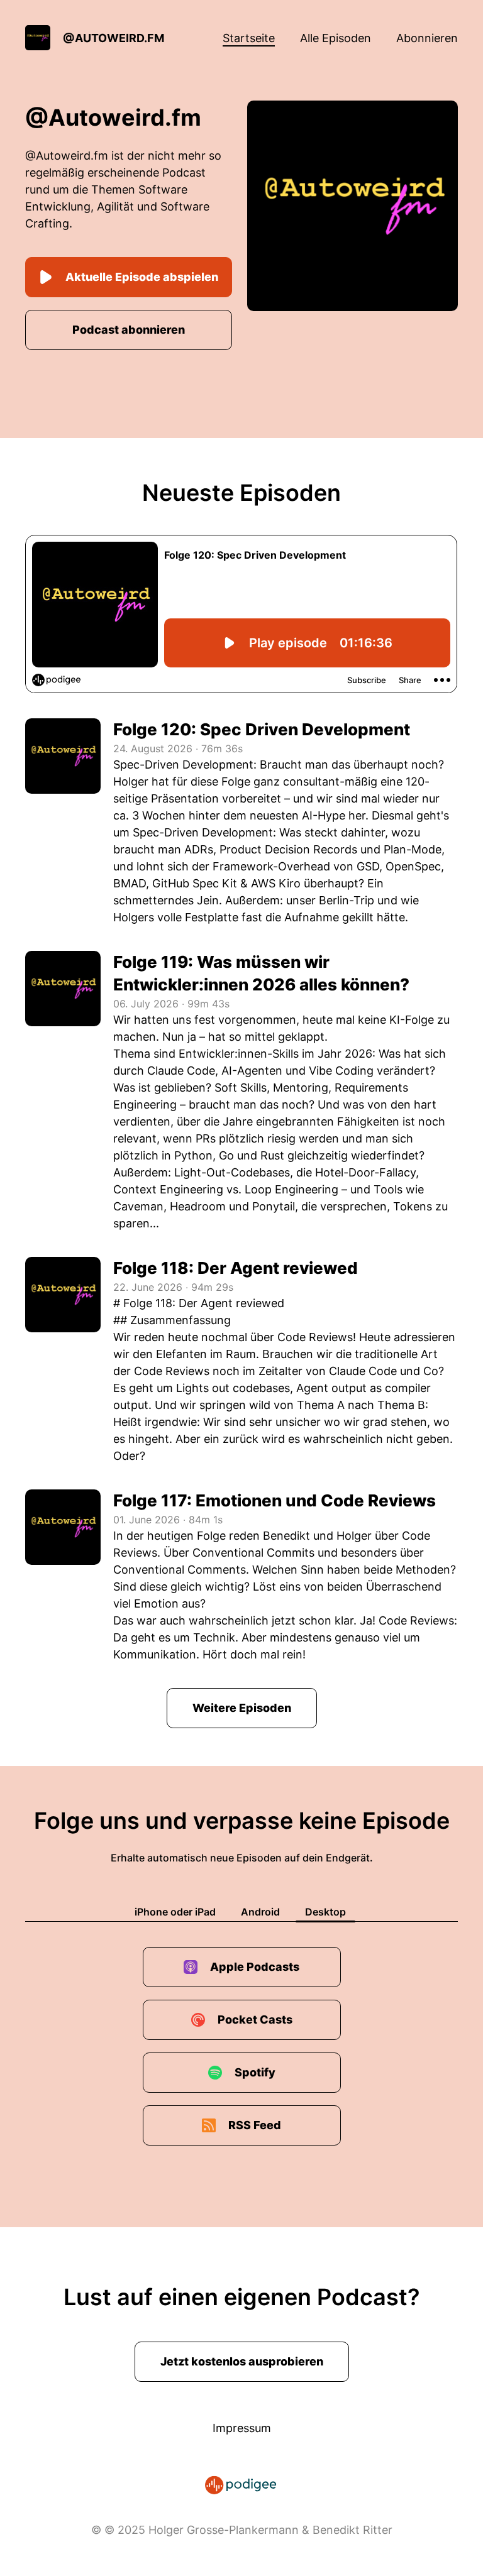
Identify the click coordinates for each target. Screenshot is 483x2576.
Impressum (242, 2428)
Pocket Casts (255, 2020)
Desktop (325, 1912)
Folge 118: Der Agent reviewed (236, 1268)
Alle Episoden (336, 38)
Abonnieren (427, 38)
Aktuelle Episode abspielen (142, 277)
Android (260, 1912)
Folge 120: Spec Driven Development (262, 729)
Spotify (255, 2072)
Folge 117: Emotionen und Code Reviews (275, 1500)
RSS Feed (255, 2125)
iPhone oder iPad (175, 1912)
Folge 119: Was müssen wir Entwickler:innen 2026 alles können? (261, 973)
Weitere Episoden (242, 1708)
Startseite (249, 38)
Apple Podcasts (255, 1967)
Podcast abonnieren (129, 330)
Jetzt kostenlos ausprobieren (242, 2361)
